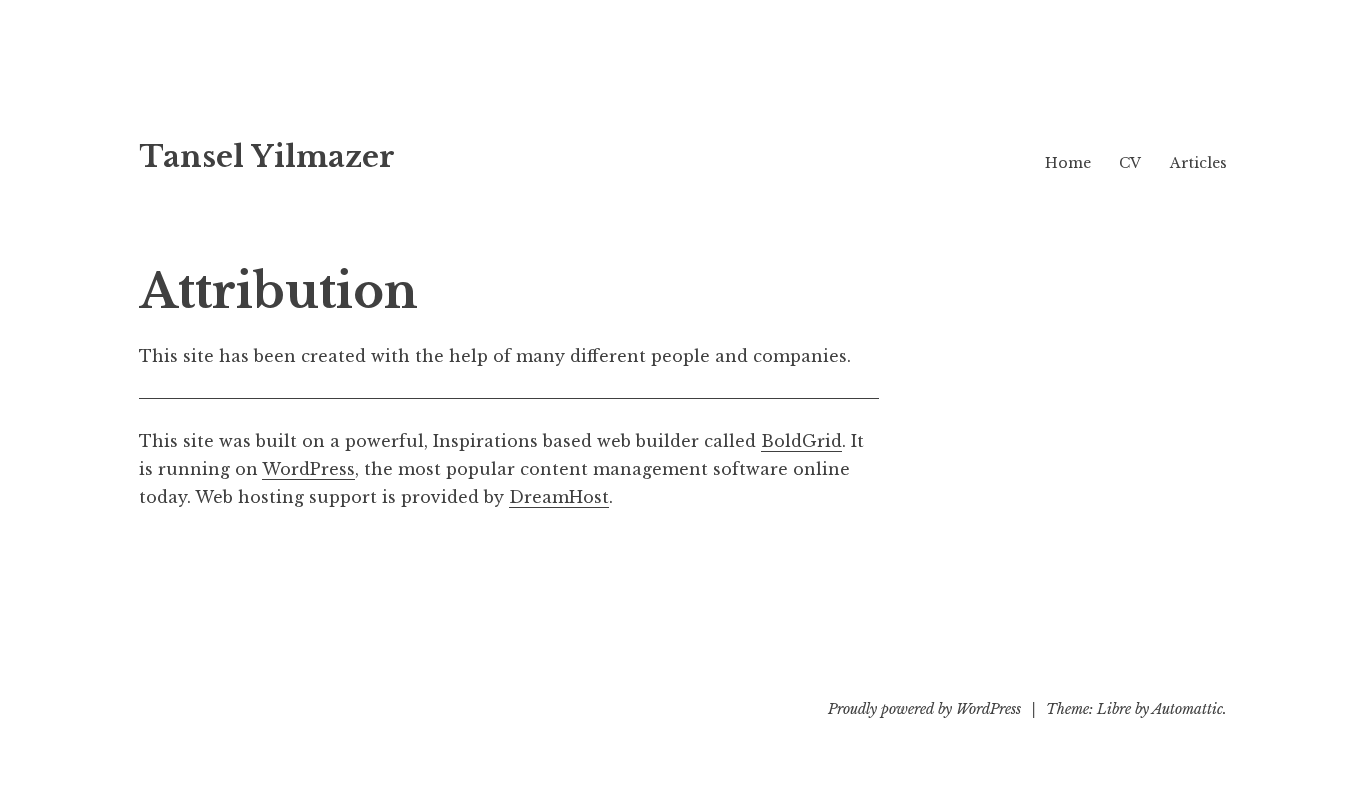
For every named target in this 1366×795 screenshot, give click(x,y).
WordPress (308, 469)
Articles (1198, 163)
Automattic (1187, 709)
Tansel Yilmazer (267, 157)
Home (1068, 163)
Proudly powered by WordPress (924, 709)
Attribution (278, 291)
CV (1130, 163)
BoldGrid (801, 441)
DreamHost (559, 497)
